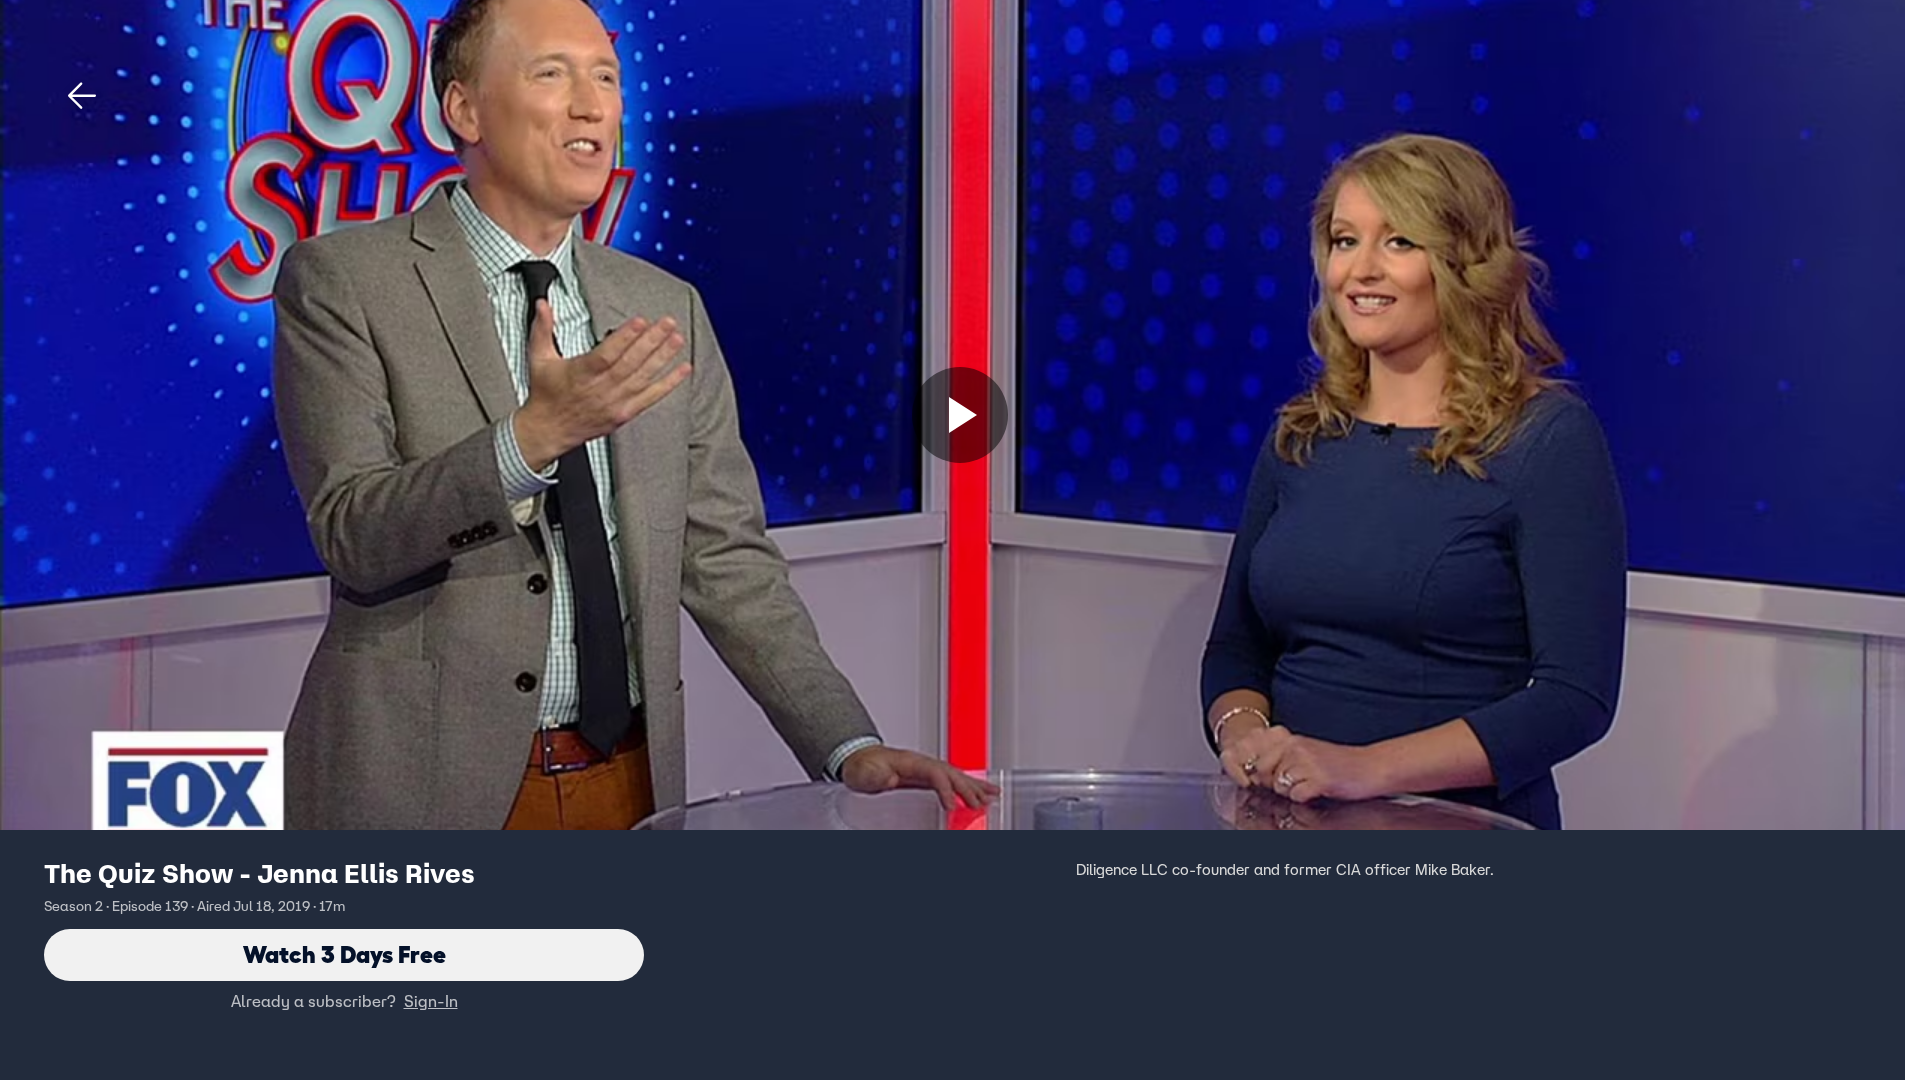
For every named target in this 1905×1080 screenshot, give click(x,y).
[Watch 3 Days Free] (960, 415)
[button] (82, 96)
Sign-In (431, 1001)
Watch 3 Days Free (344, 954)
